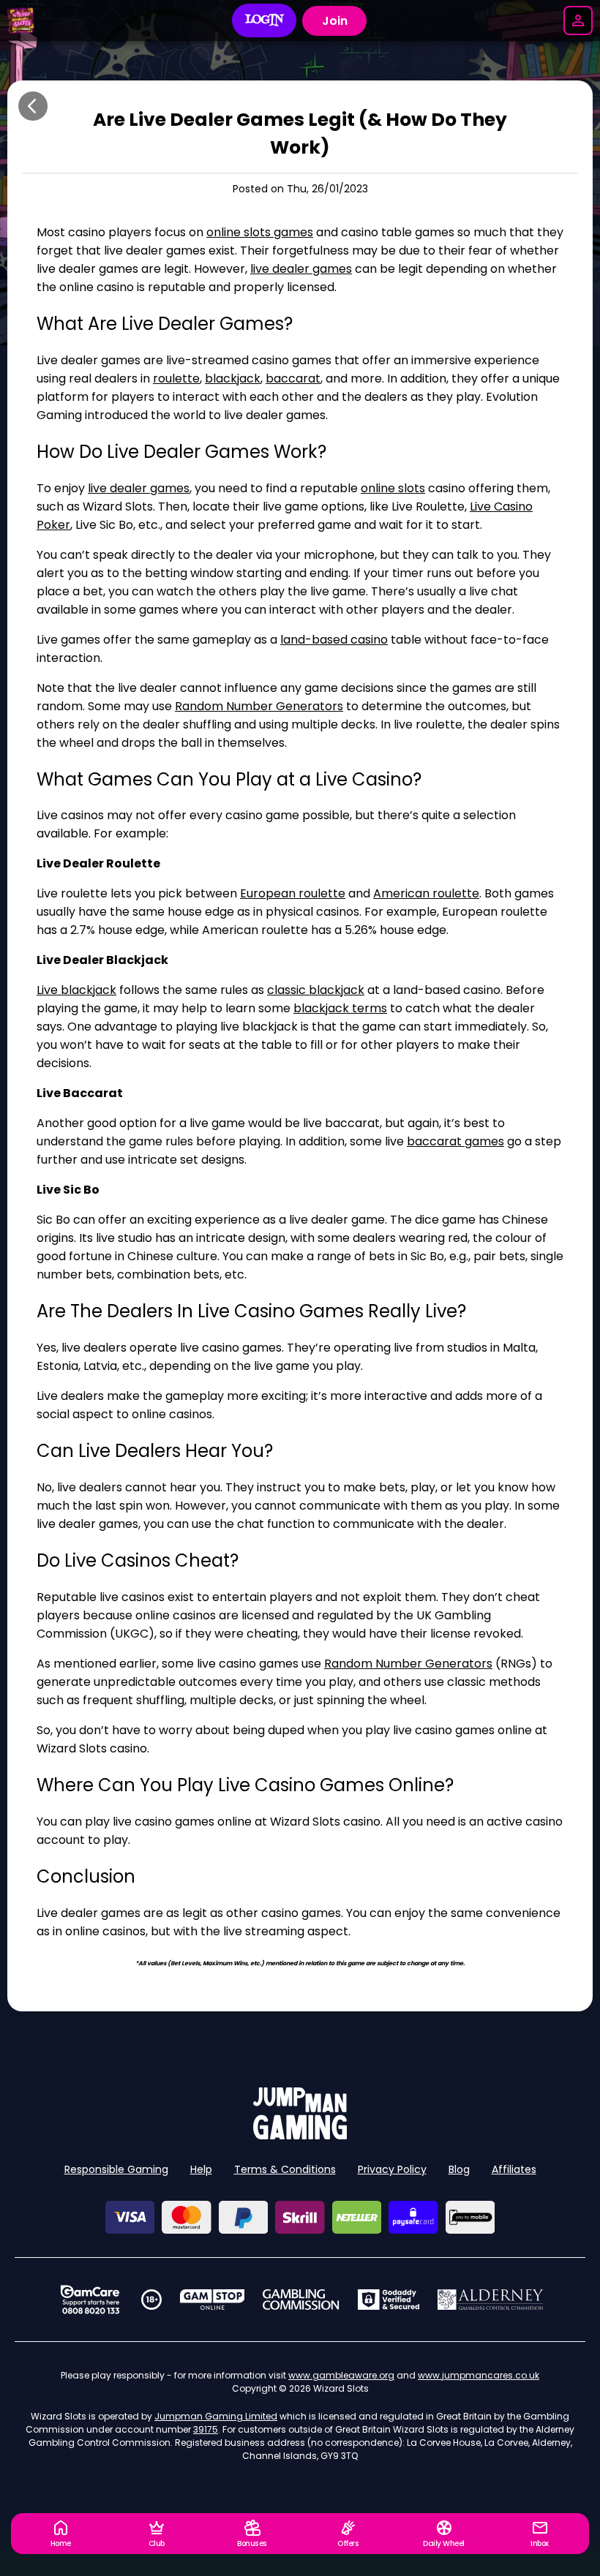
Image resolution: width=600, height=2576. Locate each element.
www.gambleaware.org (341, 2375)
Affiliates (514, 2169)
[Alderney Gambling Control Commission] (491, 2300)
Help (201, 2169)
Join (335, 21)
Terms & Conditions (285, 2169)
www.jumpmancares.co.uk (479, 2375)
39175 (206, 2429)
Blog (459, 2169)
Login (265, 20)
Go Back (33, 106)
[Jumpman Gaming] (300, 2135)
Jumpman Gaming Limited (216, 2416)
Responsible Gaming (116, 2169)
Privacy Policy (392, 2169)
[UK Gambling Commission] (301, 2300)
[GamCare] (90, 2300)
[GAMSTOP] (213, 2300)
